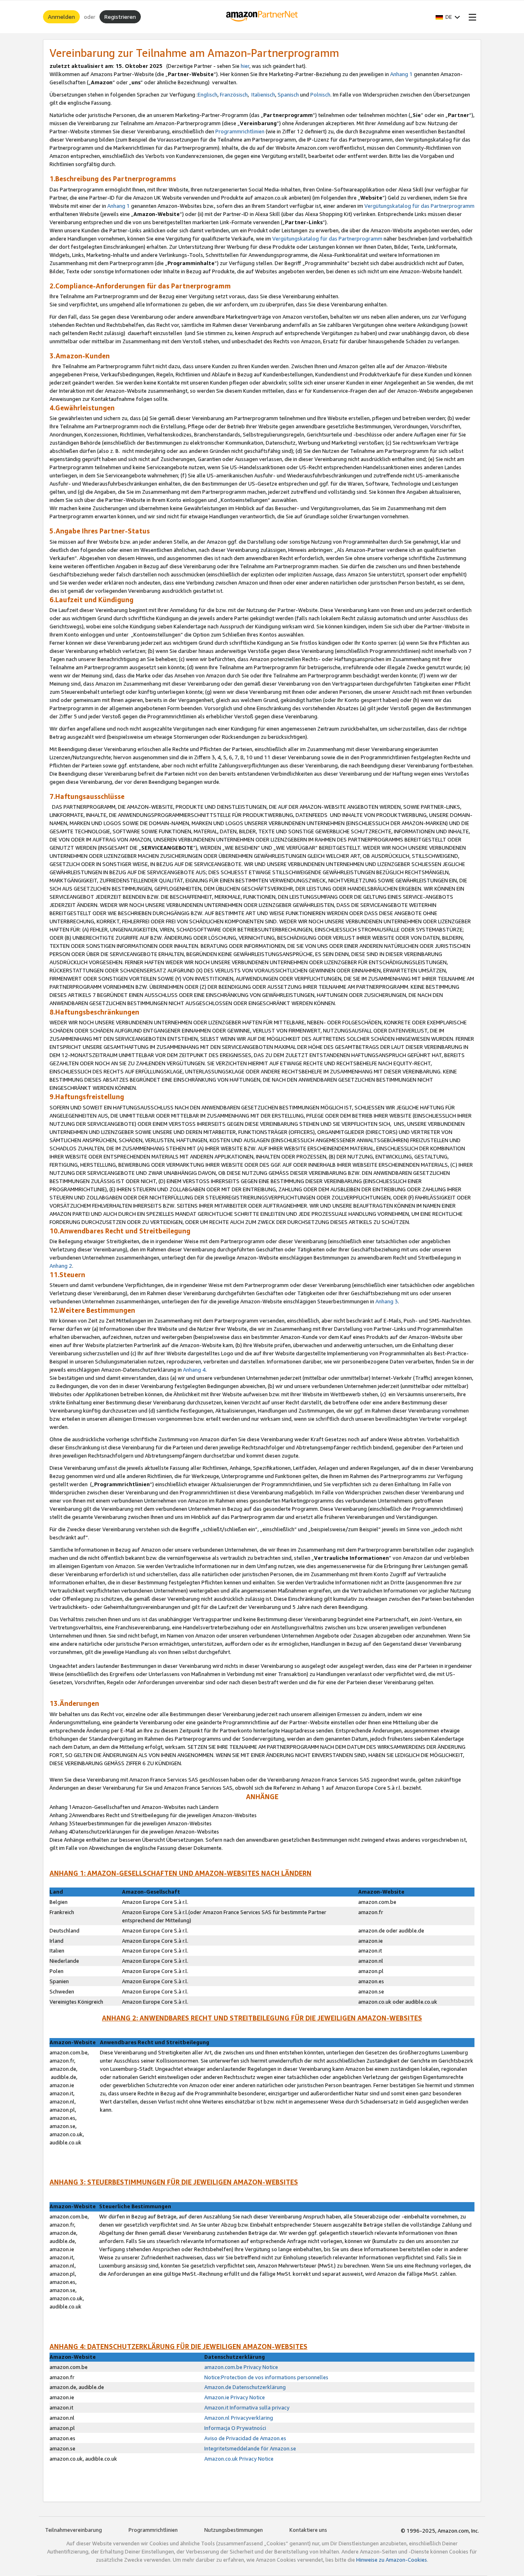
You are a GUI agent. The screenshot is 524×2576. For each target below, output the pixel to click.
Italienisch (263, 94)
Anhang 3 (387, 1301)
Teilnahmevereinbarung (73, 2530)
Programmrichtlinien (240, 131)
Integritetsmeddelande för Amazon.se (250, 2448)
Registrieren (120, 17)
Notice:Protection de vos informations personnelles (266, 2377)
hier (245, 66)
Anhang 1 (401, 74)
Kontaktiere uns (308, 2530)
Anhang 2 (61, 1266)
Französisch (234, 94)
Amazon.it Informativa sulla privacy (247, 2407)
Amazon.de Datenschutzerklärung (245, 2387)
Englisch (208, 94)
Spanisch (288, 94)
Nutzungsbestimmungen (234, 2530)
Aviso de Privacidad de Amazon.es (245, 2438)
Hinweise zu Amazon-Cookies (392, 2560)
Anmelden (61, 17)
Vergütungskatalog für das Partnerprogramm (419, 206)
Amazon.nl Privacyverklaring (239, 2418)
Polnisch (320, 94)
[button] (448, 17)
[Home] (262, 17)
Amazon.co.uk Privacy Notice (239, 2459)
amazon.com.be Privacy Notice (241, 2367)
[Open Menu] (471, 17)
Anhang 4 (194, 1370)
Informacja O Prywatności (235, 2428)
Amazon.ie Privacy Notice (235, 2397)
